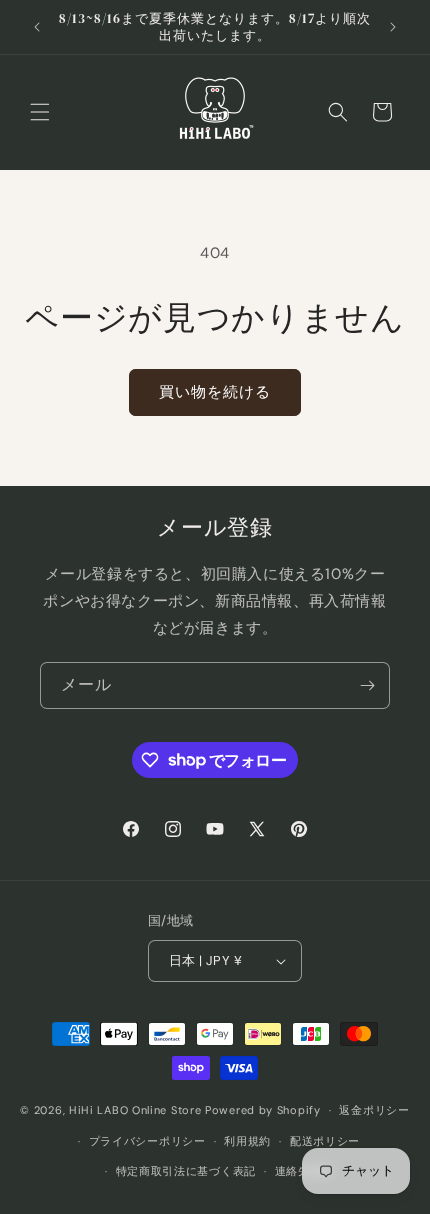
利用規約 (247, 1141)
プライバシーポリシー (147, 1141)
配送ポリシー (325, 1141)
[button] (40, 112)
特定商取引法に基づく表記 (186, 1171)
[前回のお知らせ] (37, 27)
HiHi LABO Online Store (135, 1110)
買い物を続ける (215, 392)
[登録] (367, 685)
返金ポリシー (374, 1110)
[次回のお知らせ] (393, 27)
